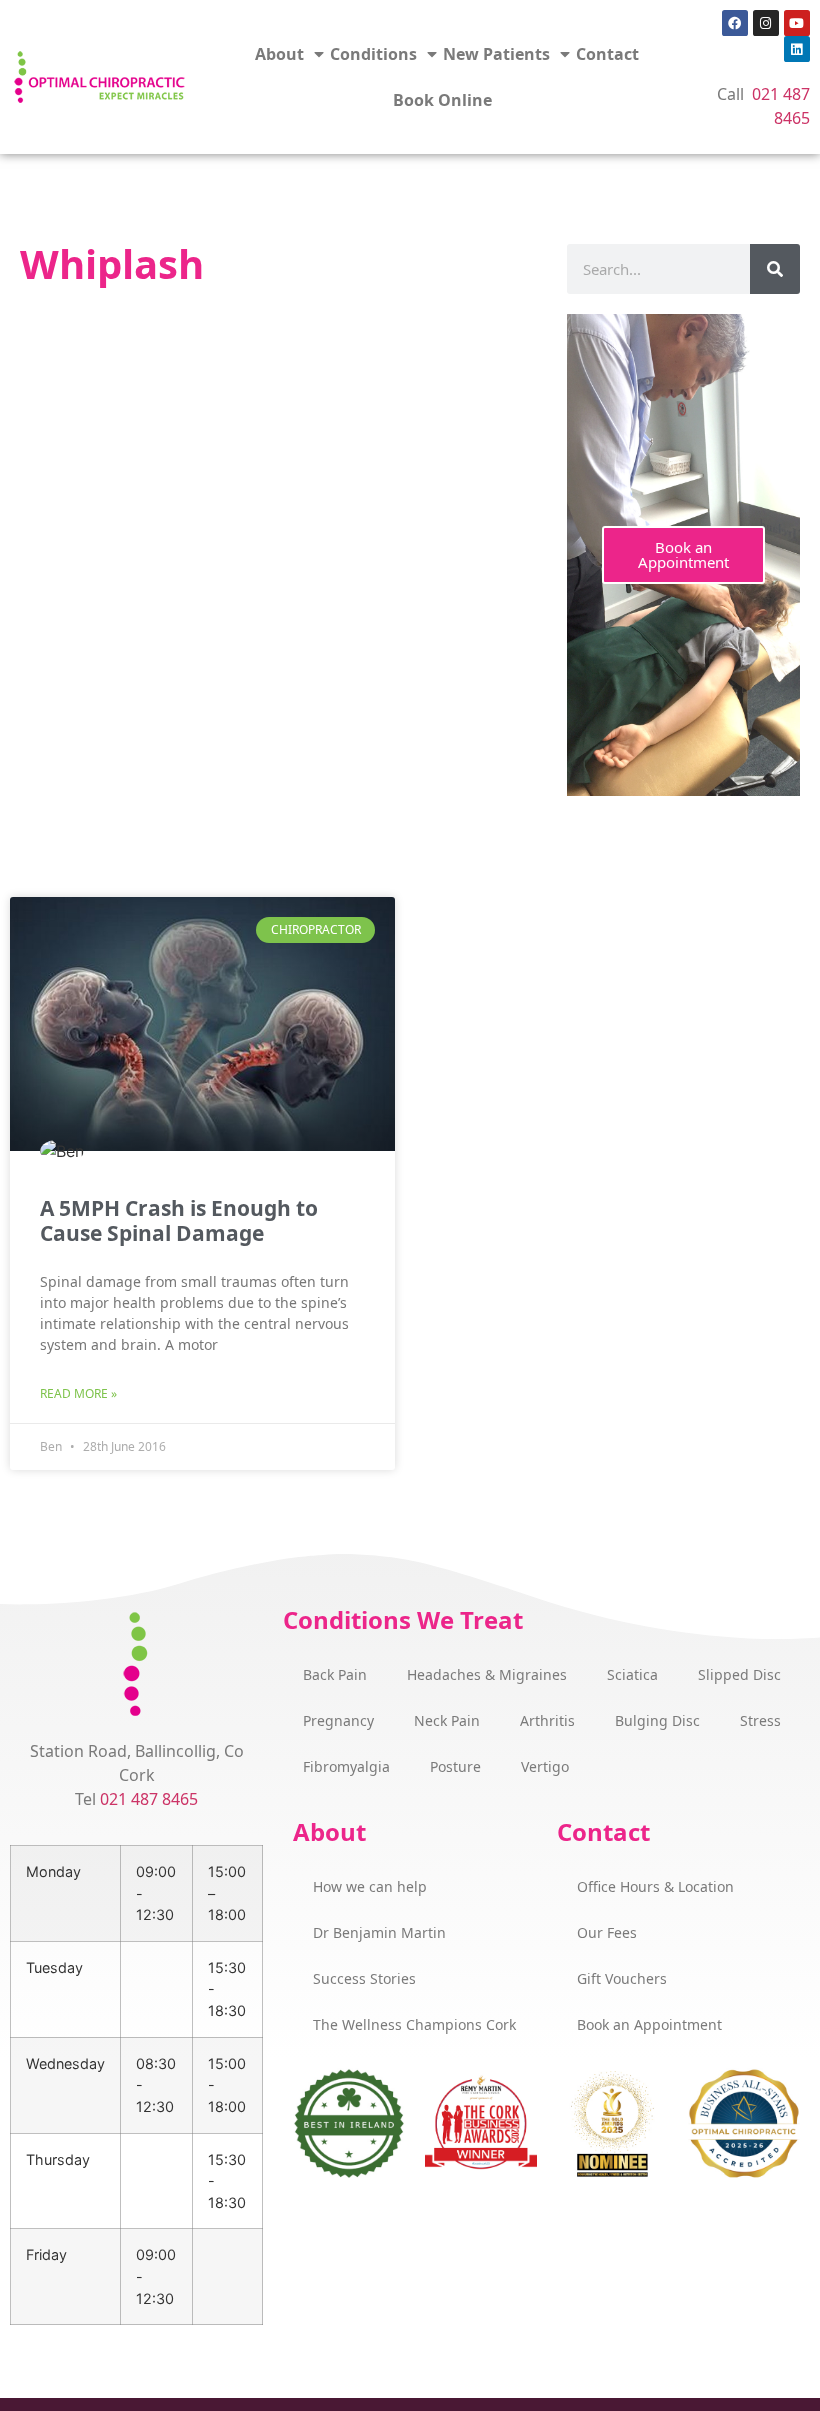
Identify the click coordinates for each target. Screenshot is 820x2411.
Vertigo (545, 1766)
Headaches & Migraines (487, 1674)
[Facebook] (735, 23)
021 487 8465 (149, 1799)
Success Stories (364, 1978)
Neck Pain (447, 1720)
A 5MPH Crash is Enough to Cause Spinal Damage (179, 1220)
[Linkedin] (797, 49)
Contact (607, 54)
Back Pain (335, 1674)
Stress (760, 1720)
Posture (455, 1766)
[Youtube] (797, 23)
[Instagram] (766, 23)
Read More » (78, 1393)
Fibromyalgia (346, 1766)
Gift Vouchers (622, 1978)
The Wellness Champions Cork (414, 2024)
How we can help (370, 1886)
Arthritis (547, 1720)
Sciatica (632, 1674)
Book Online (442, 100)
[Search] (775, 269)
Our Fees (607, 1932)
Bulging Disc (657, 1720)
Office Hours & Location (655, 1886)
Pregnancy (338, 1720)
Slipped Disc (739, 1674)
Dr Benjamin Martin (379, 1932)
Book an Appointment (683, 554)
